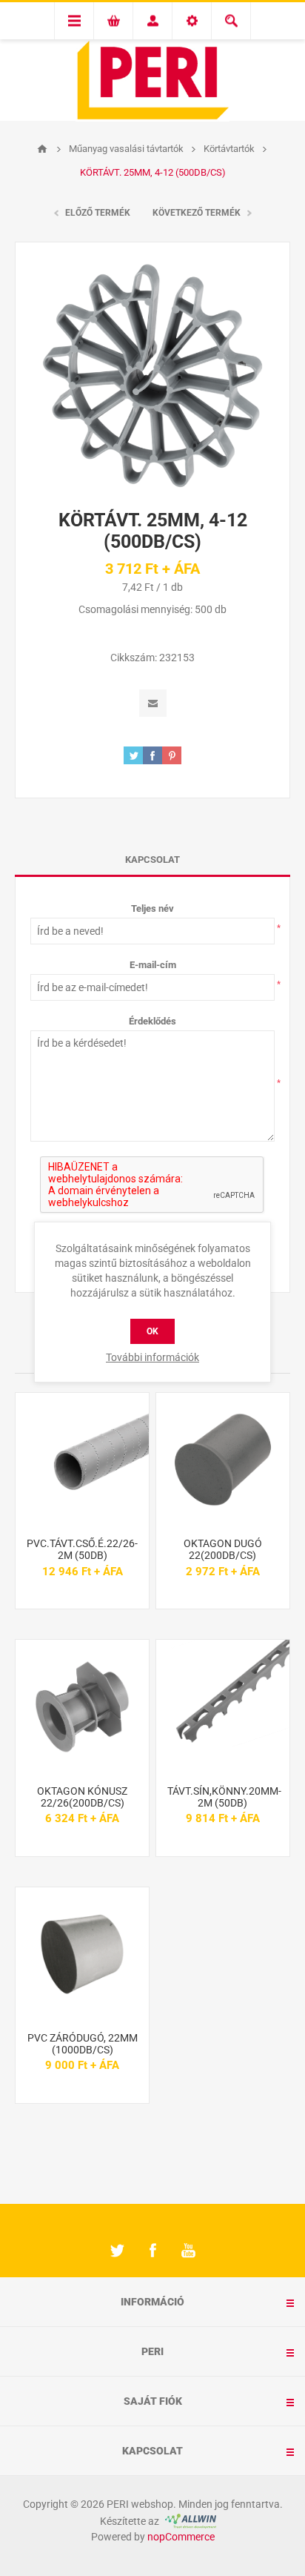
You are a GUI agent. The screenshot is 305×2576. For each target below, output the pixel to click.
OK (152, 1331)
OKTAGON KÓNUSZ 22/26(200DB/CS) (82, 1797)
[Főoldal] (42, 149)
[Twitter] (117, 2251)
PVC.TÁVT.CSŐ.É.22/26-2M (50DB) (82, 1549)
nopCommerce (181, 2537)
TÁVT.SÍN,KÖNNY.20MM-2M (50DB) (223, 1797)
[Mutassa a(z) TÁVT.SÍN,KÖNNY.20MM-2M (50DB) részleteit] (223, 1706)
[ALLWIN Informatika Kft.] (189, 2521)
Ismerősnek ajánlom (153, 703)
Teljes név (152, 908)
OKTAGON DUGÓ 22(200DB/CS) (223, 1549)
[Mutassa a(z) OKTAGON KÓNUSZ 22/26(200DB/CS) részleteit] (82, 1706)
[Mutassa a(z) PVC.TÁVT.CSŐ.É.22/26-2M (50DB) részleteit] (82, 1460)
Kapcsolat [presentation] (152, 860)
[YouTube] (188, 2251)
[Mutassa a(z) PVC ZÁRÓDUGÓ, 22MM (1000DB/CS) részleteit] (82, 1954)
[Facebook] (152, 2251)
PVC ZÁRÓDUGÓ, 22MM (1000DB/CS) (83, 2044)
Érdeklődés (152, 1021)
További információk (152, 1357)
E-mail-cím (153, 965)
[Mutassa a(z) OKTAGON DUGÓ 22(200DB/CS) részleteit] (223, 1460)
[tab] (152, 860)
